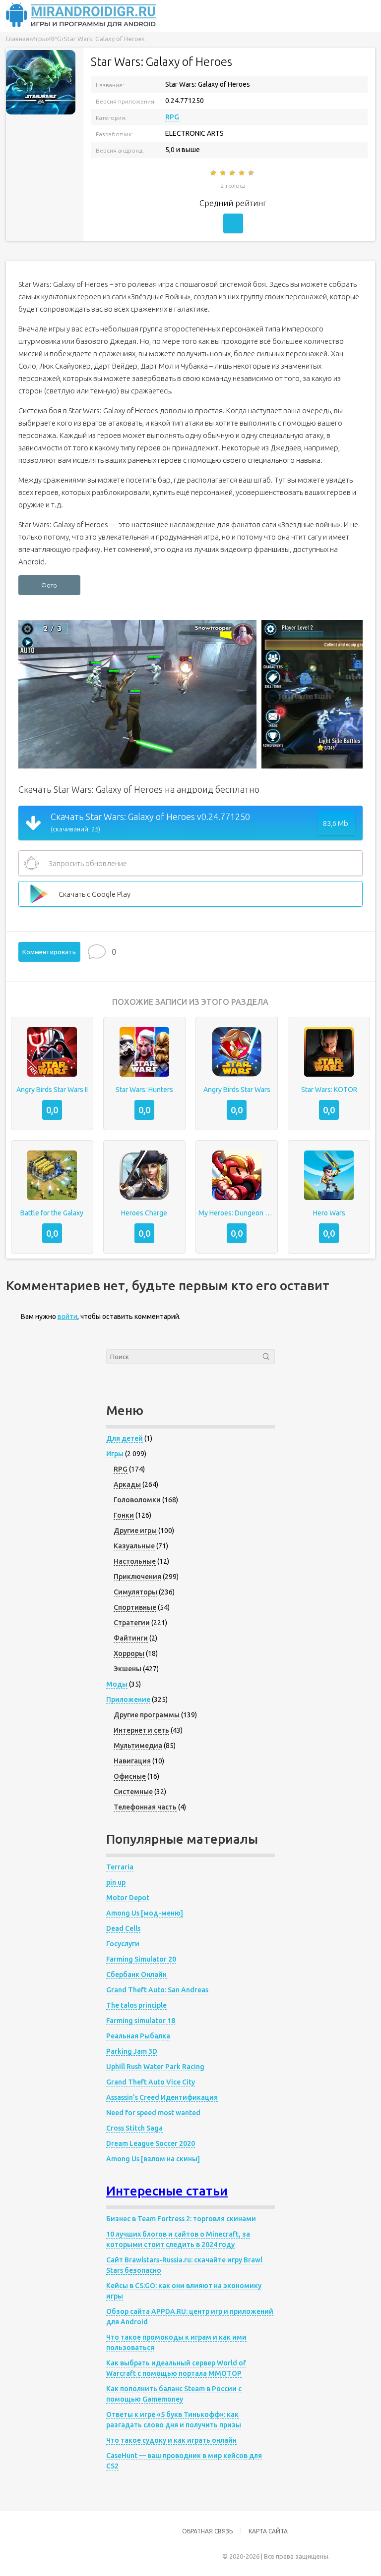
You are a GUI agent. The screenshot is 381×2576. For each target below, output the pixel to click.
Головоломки (137, 1500)
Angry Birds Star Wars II (52, 1090)
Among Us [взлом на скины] (153, 2159)
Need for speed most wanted (153, 2113)
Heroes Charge (144, 1213)
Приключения (137, 1577)
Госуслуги (123, 1944)
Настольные (135, 1561)
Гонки (124, 1515)
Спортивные (135, 1607)
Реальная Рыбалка (138, 2036)
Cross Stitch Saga (134, 2128)
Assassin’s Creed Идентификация (162, 2097)
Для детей (125, 1438)
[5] (252, 173)
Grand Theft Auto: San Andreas (157, 1990)
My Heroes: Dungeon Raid (237, 1213)
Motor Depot (128, 1898)
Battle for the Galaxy (52, 1213)
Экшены (127, 1669)
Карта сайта (268, 2531)
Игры (115, 1454)
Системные (133, 1792)
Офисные (130, 1776)
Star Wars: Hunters (144, 1090)
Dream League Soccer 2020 (151, 2143)
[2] (223, 173)
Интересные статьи (167, 2191)
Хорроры (129, 1653)
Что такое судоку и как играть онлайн (171, 2440)
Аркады (127, 1484)
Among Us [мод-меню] (145, 1913)
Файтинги (131, 1638)
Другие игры (135, 1531)
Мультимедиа (138, 1746)
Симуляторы (135, 1592)
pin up (116, 1882)
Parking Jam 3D (132, 2051)
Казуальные (134, 1546)
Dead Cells (123, 1928)
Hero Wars (329, 1213)
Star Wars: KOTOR (329, 1090)
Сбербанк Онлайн (136, 1974)
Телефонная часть (145, 1807)
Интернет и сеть (141, 1730)
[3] (233, 173)
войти (67, 1316)
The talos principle (136, 2005)
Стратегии (132, 1623)
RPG (172, 117)
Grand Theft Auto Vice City (151, 2082)
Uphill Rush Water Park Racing (155, 2067)
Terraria (120, 1867)
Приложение (128, 1699)
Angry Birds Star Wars (237, 1090)
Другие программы (147, 1715)
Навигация (132, 1761)
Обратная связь (207, 2531)
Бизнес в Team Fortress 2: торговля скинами (181, 2219)
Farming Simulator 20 (141, 1959)
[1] (214, 173)
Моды (117, 1684)
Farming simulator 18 (141, 2021)
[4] (242, 173)
